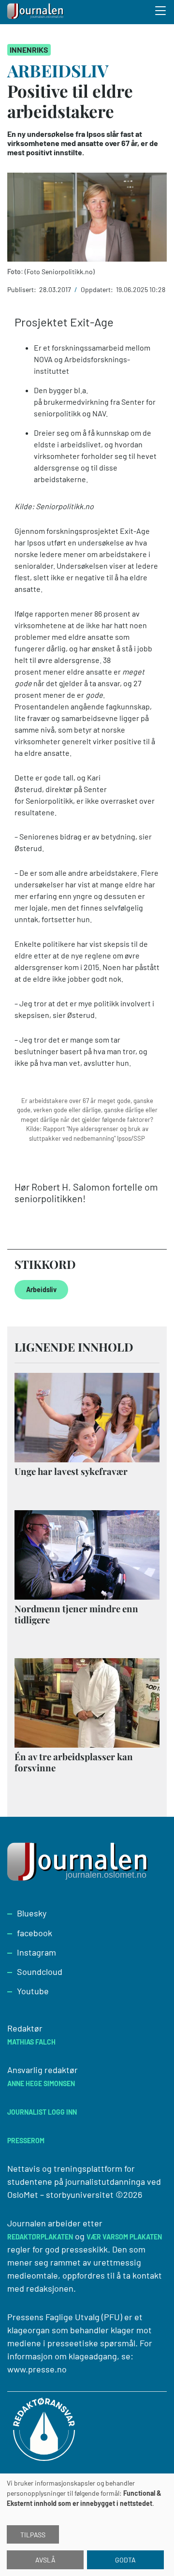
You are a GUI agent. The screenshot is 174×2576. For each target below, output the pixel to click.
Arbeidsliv (41, 1289)
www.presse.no (37, 2369)
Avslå (45, 2560)
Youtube (33, 1991)
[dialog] (87, 2525)
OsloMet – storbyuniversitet (60, 2194)
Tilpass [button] (33, 2535)
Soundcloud (40, 1972)
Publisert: (22, 289)
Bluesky (32, 1913)
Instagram (36, 1952)
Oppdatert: (98, 289)
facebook (35, 1933)
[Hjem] (36, 12)
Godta (125, 2560)
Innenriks (29, 50)
